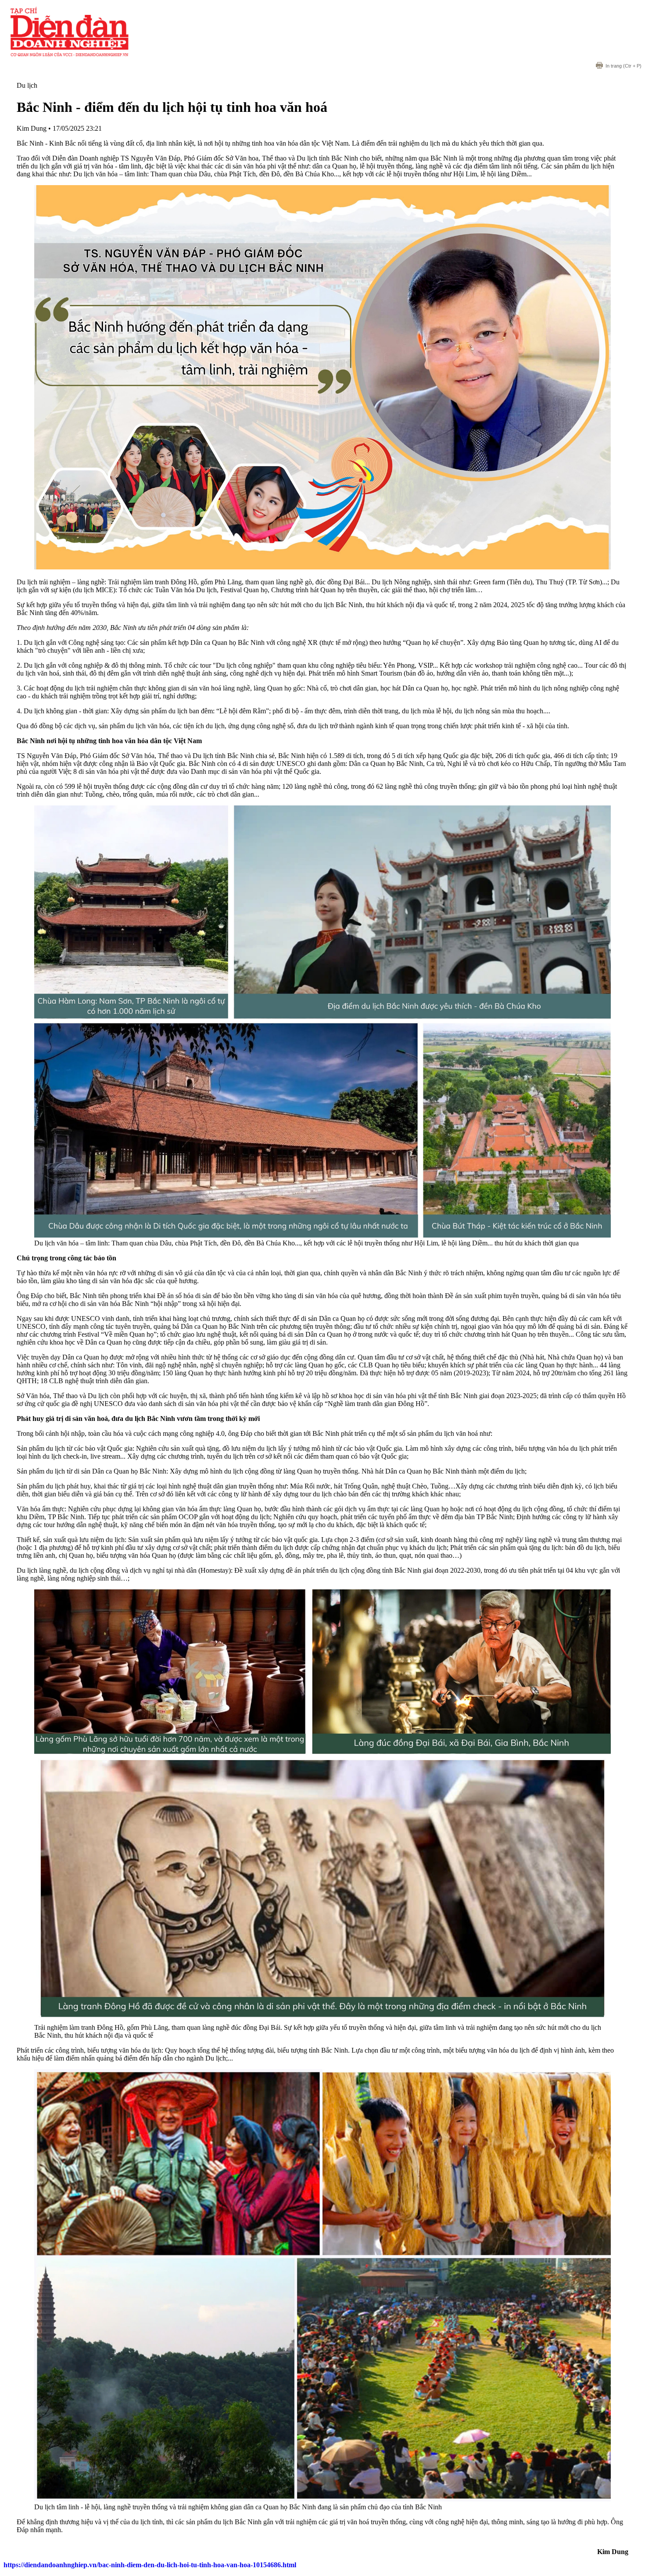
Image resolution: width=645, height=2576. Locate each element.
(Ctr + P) (623, 66)
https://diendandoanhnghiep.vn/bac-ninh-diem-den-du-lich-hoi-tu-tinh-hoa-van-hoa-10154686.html (150, 2565)
